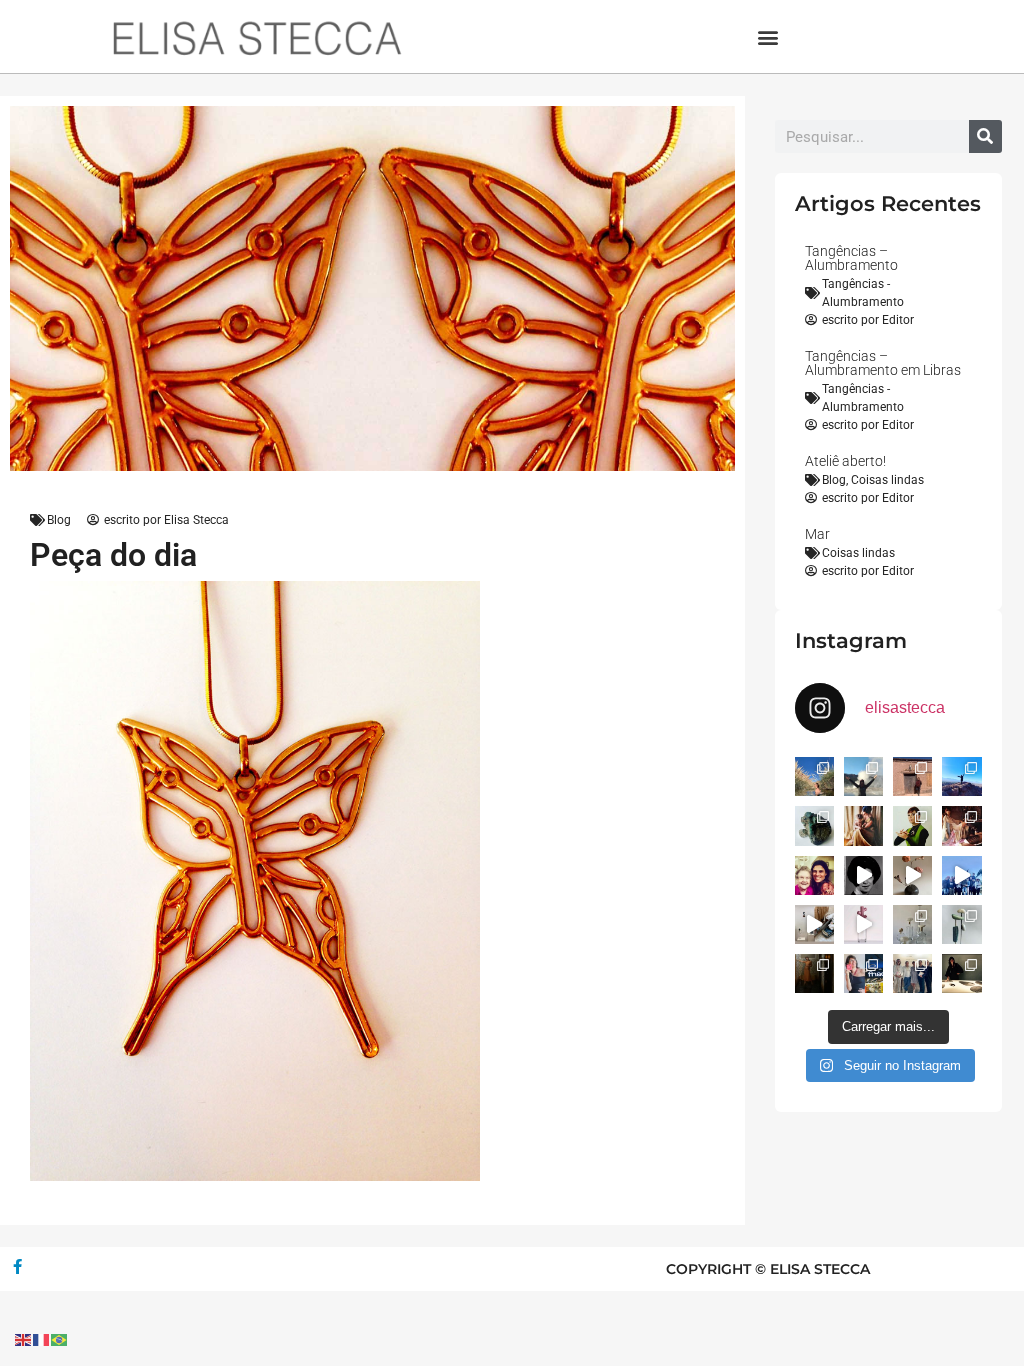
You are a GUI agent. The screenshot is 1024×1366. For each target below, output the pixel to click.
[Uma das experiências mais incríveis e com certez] (863, 776)
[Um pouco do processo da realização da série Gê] (863, 924)
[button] (768, 36)
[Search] (985, 136)
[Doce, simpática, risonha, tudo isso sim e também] (814, 875)
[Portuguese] (60, 1338)
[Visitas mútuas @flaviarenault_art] (814, 924)
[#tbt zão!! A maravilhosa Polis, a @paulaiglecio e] (912, 825)
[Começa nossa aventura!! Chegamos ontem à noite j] (961, 776)
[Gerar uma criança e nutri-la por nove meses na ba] (863, 825)
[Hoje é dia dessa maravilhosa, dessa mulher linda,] (863, 875)
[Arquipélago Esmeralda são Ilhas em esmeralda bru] (814, 825)
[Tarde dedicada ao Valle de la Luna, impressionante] (912, 776)
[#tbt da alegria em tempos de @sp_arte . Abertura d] (961, 973)
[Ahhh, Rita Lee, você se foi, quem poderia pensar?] (961, 825)
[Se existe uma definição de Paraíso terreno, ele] (814, 776)
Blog (59, 520)
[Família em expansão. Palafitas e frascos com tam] (912, 924)
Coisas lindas (887, 480)
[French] (42, 1338)
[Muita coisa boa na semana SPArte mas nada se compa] (912, 973)
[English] (24, 1338)
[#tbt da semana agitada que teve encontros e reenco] (814, 973)
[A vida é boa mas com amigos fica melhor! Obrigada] (961, 875)
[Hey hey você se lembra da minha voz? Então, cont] (863, 973)
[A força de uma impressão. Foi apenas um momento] (912, 875)
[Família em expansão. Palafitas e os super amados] (961, 924)
